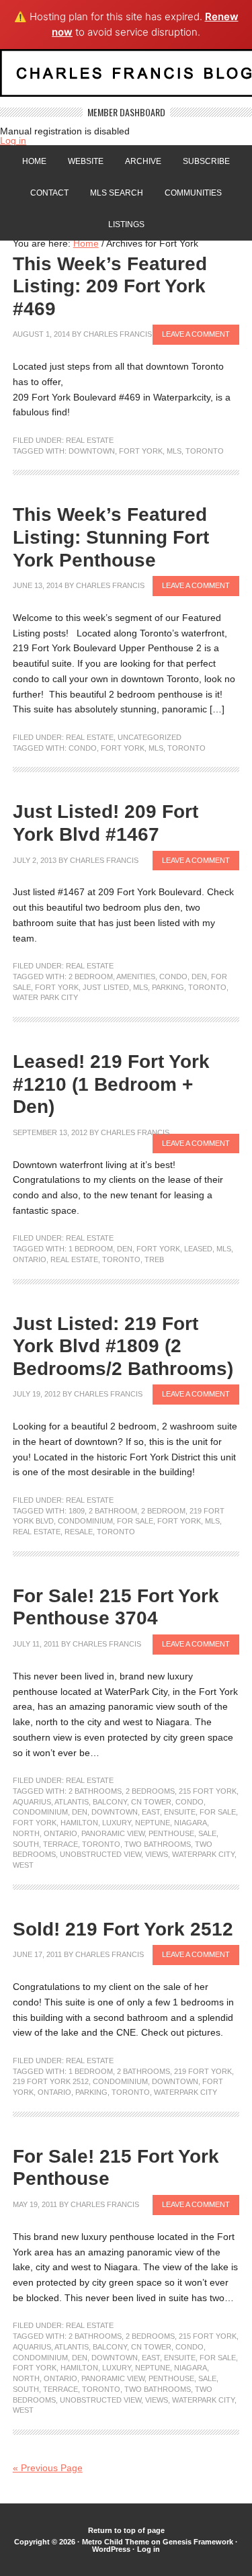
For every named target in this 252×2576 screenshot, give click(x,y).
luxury (117, 1823)
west (23, 1865)
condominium (85, 1521)
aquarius (32, 1802)
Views (157, 1854)
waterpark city (203, 1854)
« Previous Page (48, 2468)
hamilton (79, 1823)
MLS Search (117, 193)
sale (207, 1833)
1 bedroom (91, 1249)
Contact (49, 193)
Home (34, 161)
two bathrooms (158, 1844)
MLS (174, 451)
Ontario (30, 1259)
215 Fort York (208, 1791)
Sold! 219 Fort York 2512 (123, 1929)
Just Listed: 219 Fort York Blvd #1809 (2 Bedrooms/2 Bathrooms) (123, 1346)
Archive (143, 161)
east (151, 1812)
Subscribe (206, 161)
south (26, 1844)
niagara (191, 1823)
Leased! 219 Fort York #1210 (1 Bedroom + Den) (111, 1084)
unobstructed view (100, 1854)
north (26, 1833)
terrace (60, 1844)
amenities (136, 977)
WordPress (111, 2549)
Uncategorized (150, 737)
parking (168, 987)
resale (79, 1532)
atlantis (72, 1802)
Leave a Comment (196, 334)
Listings (126, 224)
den (199, 977)
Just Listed (106, 987)
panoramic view (113, 1833)
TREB (154, 1259)
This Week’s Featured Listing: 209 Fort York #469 (110, 286)
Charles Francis (118, 334)
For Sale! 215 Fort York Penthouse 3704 (116, 1607)
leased (198, 1249)
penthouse (171, 1833)
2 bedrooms (150, 1791)
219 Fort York (203, 2071)
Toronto (205, 451)
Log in (13, 140)
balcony (110, 1802)
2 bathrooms (95, 1791)
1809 (77, 1511)
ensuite (180, 1812)
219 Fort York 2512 (51, 2081)
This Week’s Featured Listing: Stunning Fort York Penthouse (111, 537)
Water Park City (45, 997)
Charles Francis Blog (126, 78)
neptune (153, 1823)
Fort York (141, 451)
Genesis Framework (198, 2542)
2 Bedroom (91, 977)
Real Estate (90, 440)
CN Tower (151, 1802)
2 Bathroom (113, 1511)
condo (83, 748)
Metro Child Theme (116, 2542)
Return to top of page (126, 2530)
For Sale (135, 1521)
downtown (92, 451)
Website (86, 161)
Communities (193, 193)
